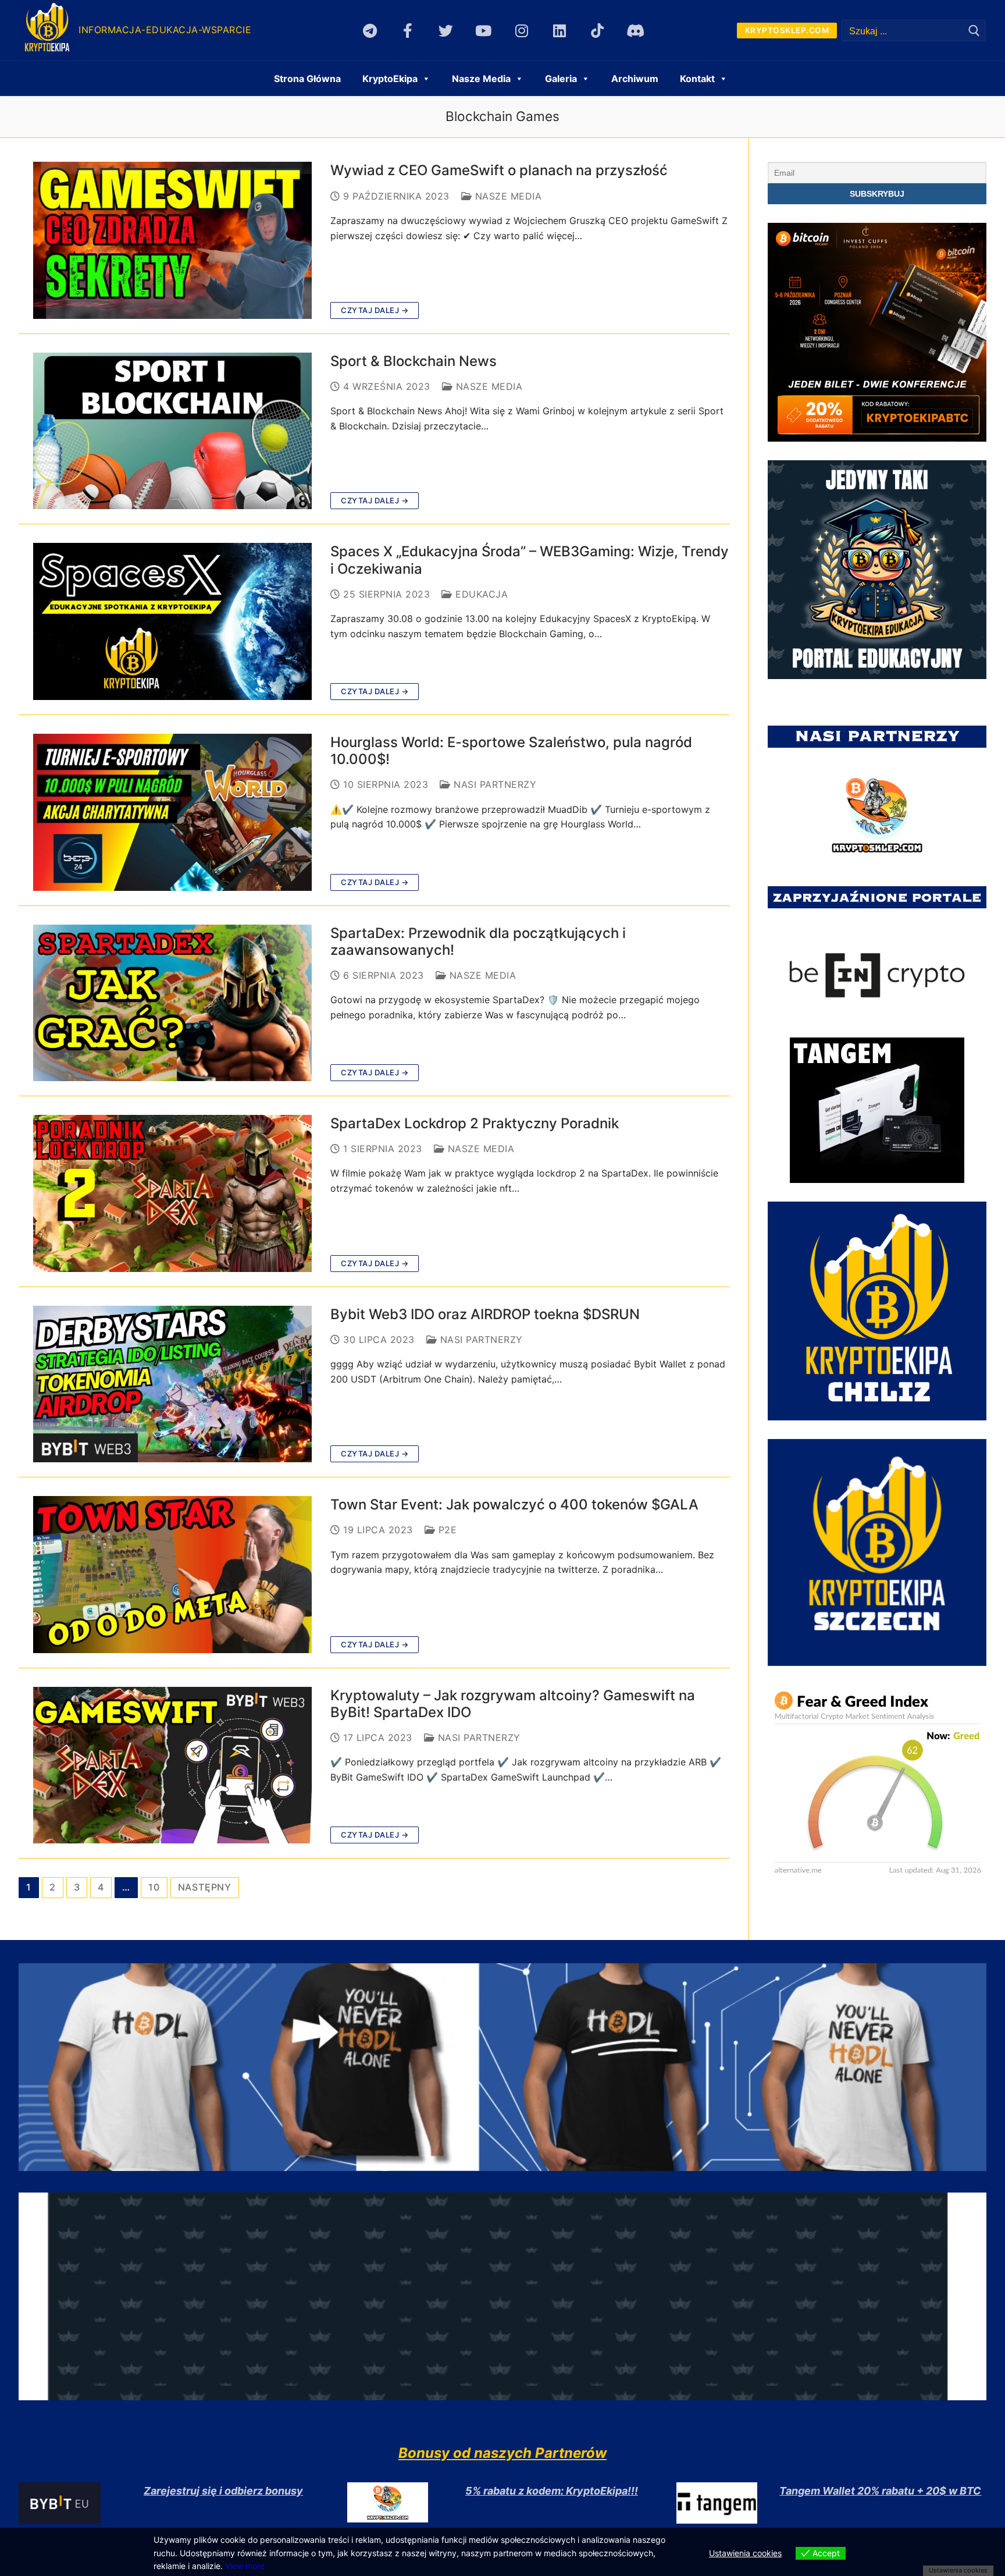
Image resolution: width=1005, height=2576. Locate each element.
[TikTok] (597, 31)
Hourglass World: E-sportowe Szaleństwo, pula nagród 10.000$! (511, 751)
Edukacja (480, 594)
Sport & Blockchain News (414, 361)
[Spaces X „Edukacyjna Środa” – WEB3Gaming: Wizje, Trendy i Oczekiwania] (172, 621)
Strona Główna (307, 79)
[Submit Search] (974, 31)
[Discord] (635, 31)
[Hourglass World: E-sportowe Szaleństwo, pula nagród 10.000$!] (172, 812)
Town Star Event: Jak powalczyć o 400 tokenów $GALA (514, 1504)
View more (245, 2566)
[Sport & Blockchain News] (172, 431)
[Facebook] (408, 31)
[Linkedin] (559, 31)
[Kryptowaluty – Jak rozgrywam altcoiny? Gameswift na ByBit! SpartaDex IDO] (172, 1765)
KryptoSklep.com (787, 30)
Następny (205, 1887)
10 (154, 1887)
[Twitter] (446, 31)
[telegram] (370, 31)
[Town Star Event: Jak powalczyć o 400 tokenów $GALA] (172, 1575)
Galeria (561, 79)
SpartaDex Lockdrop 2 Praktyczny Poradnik (475, 1123)
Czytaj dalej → (375, 310)
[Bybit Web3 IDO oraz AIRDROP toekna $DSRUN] (172, 1384)
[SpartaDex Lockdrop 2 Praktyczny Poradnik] (172, 1193)
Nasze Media (507, 196)
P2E (446, 1530)
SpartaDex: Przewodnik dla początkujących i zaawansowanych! (478, 941)
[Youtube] (484, 31)
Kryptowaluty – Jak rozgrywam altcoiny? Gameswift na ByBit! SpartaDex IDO (513, 1704)
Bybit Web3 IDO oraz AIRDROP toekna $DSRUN (485, 1314)
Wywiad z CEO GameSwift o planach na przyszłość (499, 170)
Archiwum (635, 79)
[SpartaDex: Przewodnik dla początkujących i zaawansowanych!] (172, 1003)
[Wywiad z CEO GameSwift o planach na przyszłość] (172, 240)
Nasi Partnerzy (493, 784)
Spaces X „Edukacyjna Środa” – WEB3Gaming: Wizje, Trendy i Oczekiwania (530, 560)
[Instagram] (521, 31)
